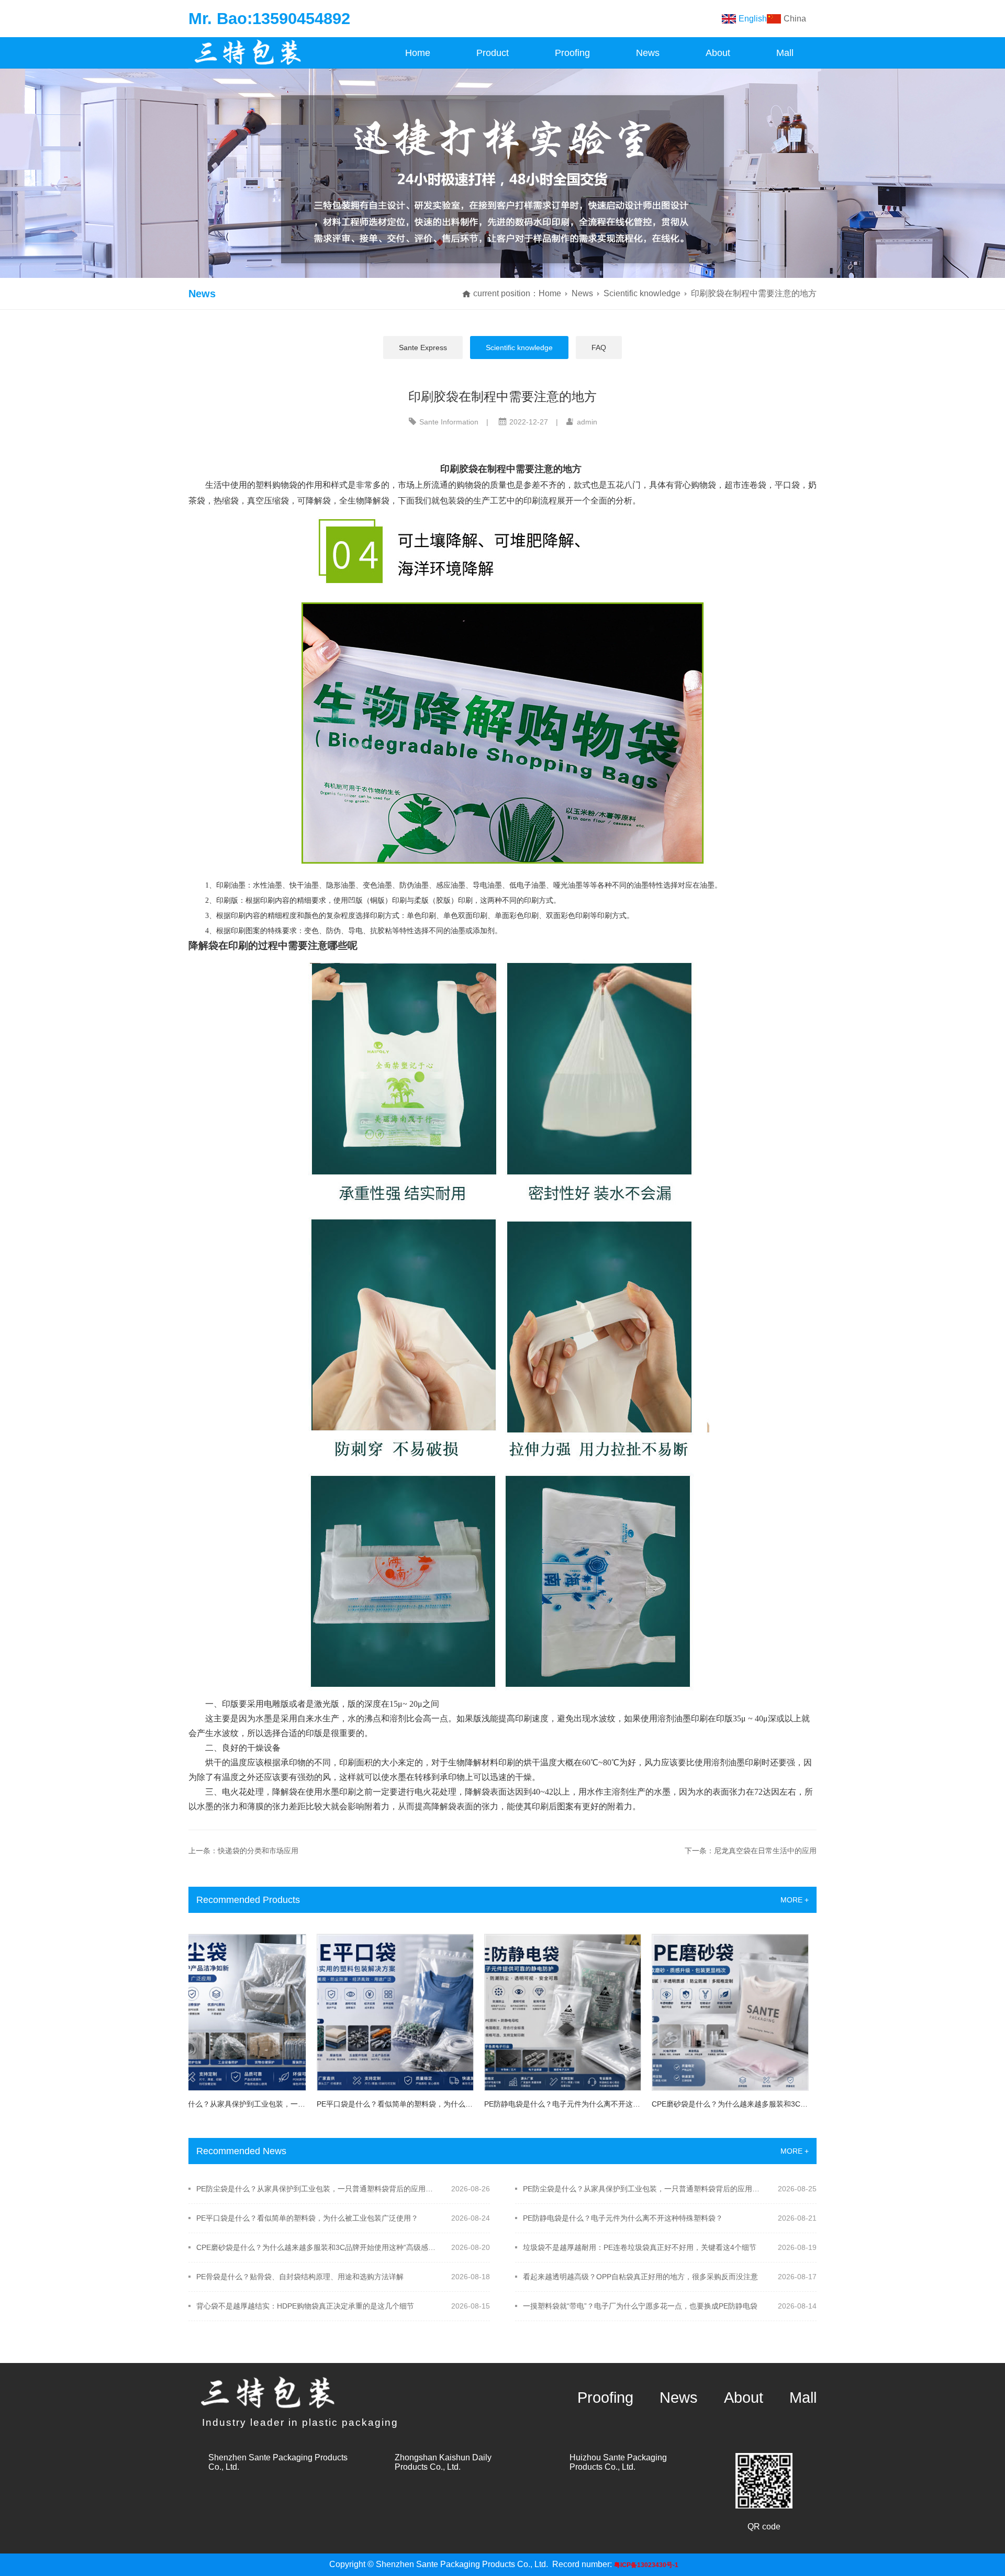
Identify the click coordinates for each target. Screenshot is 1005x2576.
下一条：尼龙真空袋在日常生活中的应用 (751, 1851)
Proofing (572, 53)
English (753, 19)
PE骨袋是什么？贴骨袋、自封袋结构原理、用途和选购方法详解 (300, 2277)
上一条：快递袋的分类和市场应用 (243, 1851)
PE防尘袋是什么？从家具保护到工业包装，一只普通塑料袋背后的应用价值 (317, 2189)
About (718, 53)
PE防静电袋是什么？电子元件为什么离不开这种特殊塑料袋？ (623, 2218)
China (795, 19)
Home (418, 53)
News (648, 53)
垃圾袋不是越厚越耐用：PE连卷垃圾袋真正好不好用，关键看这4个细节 (640, 2247)
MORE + (795, 1900)
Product (493, 53)
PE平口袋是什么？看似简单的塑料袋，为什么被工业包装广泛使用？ (307, 2218)
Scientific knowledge (642, 293)
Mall (785, 53)
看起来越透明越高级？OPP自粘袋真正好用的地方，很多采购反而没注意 (640, 2277)
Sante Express (423, 348)
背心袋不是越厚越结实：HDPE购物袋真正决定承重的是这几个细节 (305, 2306)
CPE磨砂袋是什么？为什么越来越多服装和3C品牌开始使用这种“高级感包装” (317, 2247)
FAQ (599, 348)
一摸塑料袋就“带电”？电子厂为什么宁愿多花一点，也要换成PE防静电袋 (640, 2306)
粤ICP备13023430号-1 (646, 2565)
